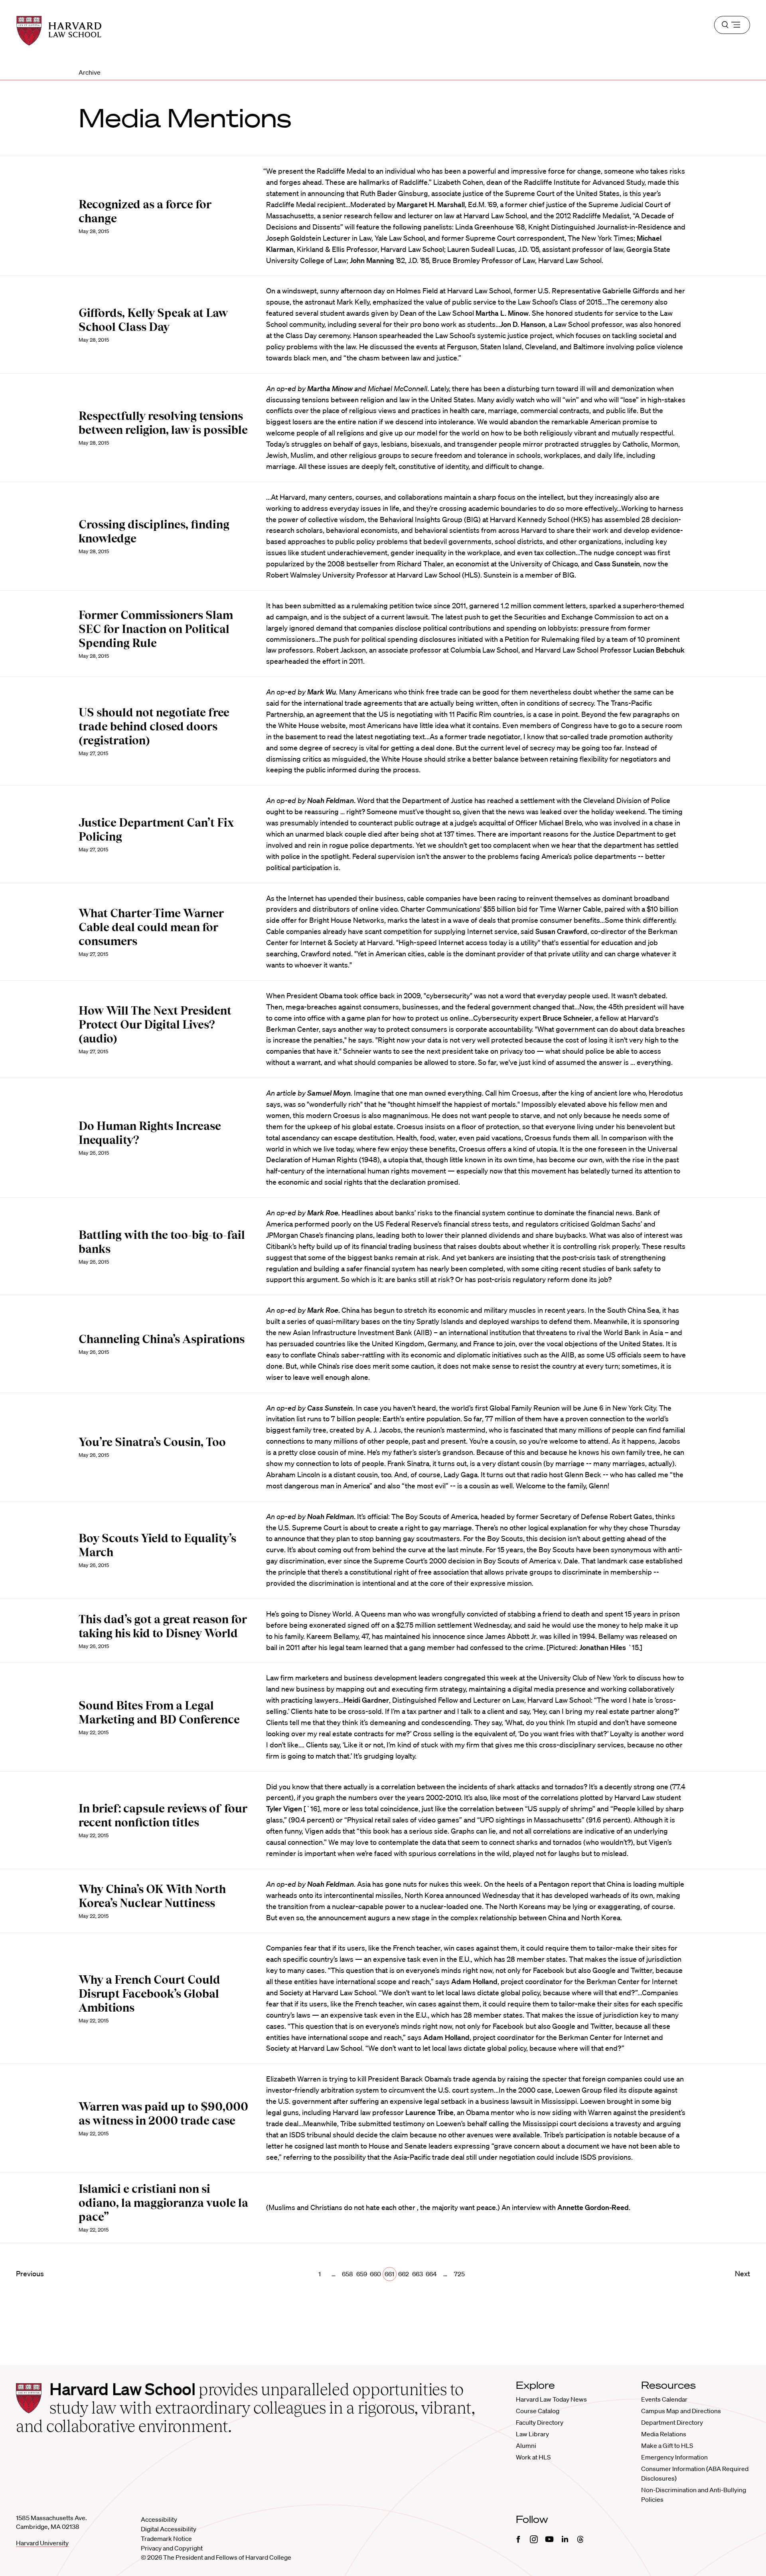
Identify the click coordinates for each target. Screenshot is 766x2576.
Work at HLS (533, 2457)
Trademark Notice (166, 2538)
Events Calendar (664, 2399)
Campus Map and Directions (681, 2411)
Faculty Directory (540, 2422)
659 (362, 2274)
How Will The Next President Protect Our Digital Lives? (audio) (155, 1025)
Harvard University (42, 2543)
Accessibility (159, 2519)
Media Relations (664, 2434)
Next (742, 2273)
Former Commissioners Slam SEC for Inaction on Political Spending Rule (156, 629)
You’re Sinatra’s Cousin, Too (152, 1442)
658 (347, 2274)
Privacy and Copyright (172, 2548)
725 (459, 2274)
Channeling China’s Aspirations (162, 1339)
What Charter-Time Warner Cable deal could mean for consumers (151, 927)
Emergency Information (674, 2457)
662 (404, 2274)
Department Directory (672, 2422)
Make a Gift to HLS (667, 2445)
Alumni (526, 2445)
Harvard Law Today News (551, 2399)
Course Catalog (538, 2411)
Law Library (532, 2434)
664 (431, 2274)
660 (375, 2274)
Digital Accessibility (169, 2529)
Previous (30, 2273)
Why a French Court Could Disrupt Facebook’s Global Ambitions (149, 1994)
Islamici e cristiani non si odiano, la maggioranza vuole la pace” (163, 2203)
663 (418, 2274)
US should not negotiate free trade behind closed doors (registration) (154, 726)
